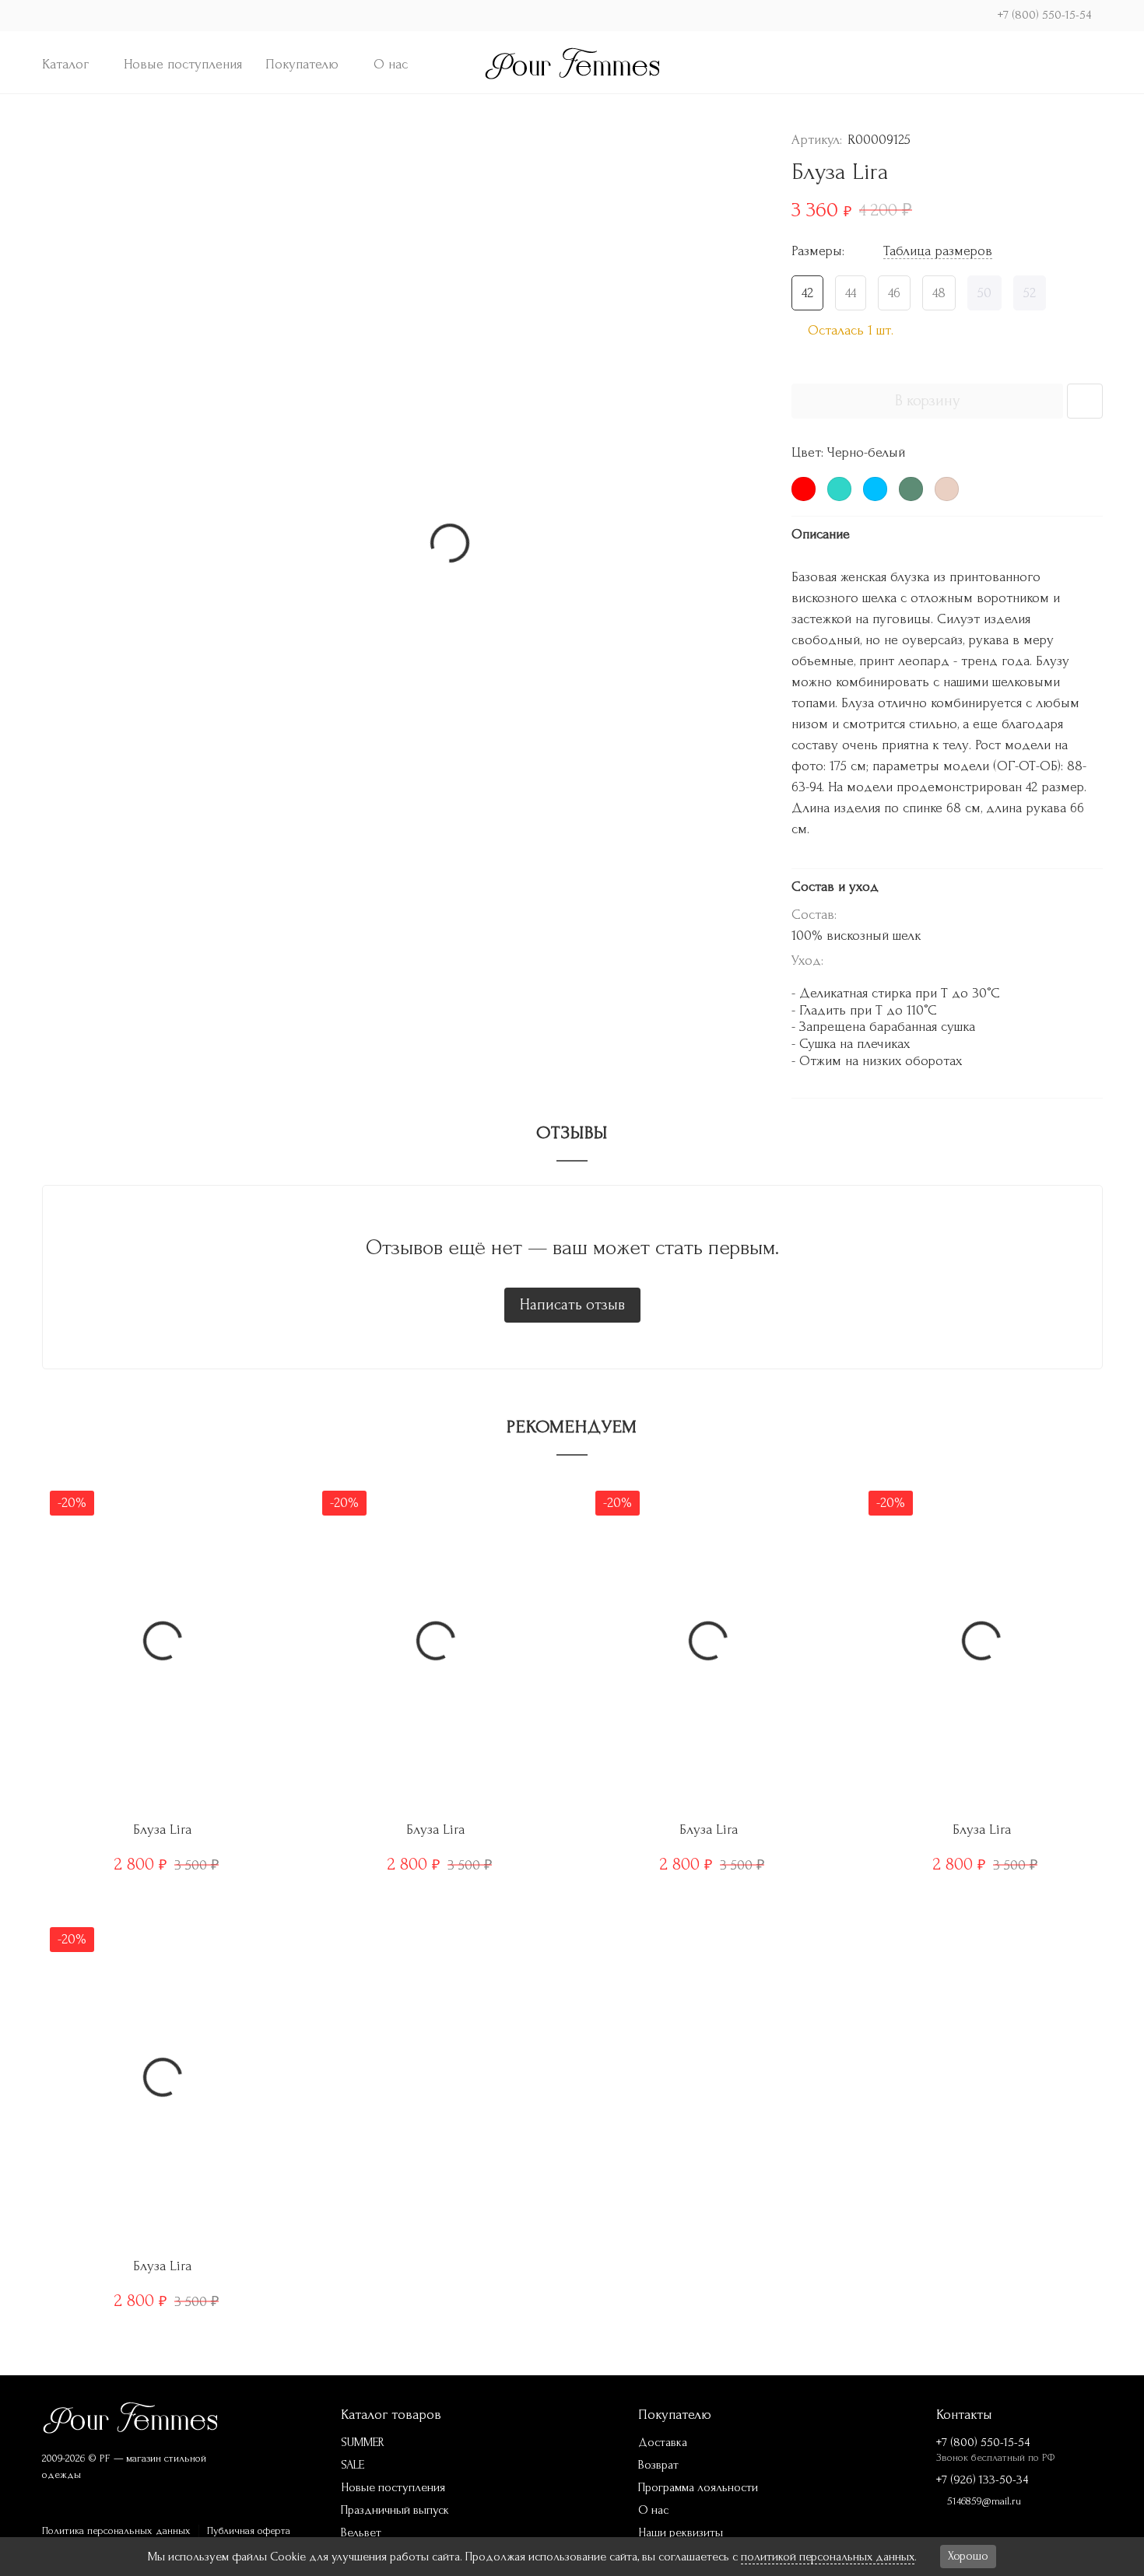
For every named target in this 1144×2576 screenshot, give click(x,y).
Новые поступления (183, 64)
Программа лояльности (698, 2487)
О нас (391, 64)
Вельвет (361, 2532)
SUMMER (363, 2442)
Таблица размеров (938, 251)
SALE (353, 2465)
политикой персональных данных (828, 2557)
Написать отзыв (572, 1305)
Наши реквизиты (681, 2532)
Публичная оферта (249, 2530)
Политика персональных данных (116, 2530)
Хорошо (968, 2556)
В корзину (927, 401)
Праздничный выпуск (395, 2510)
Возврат (658, 2465)
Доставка (663, 2442)
